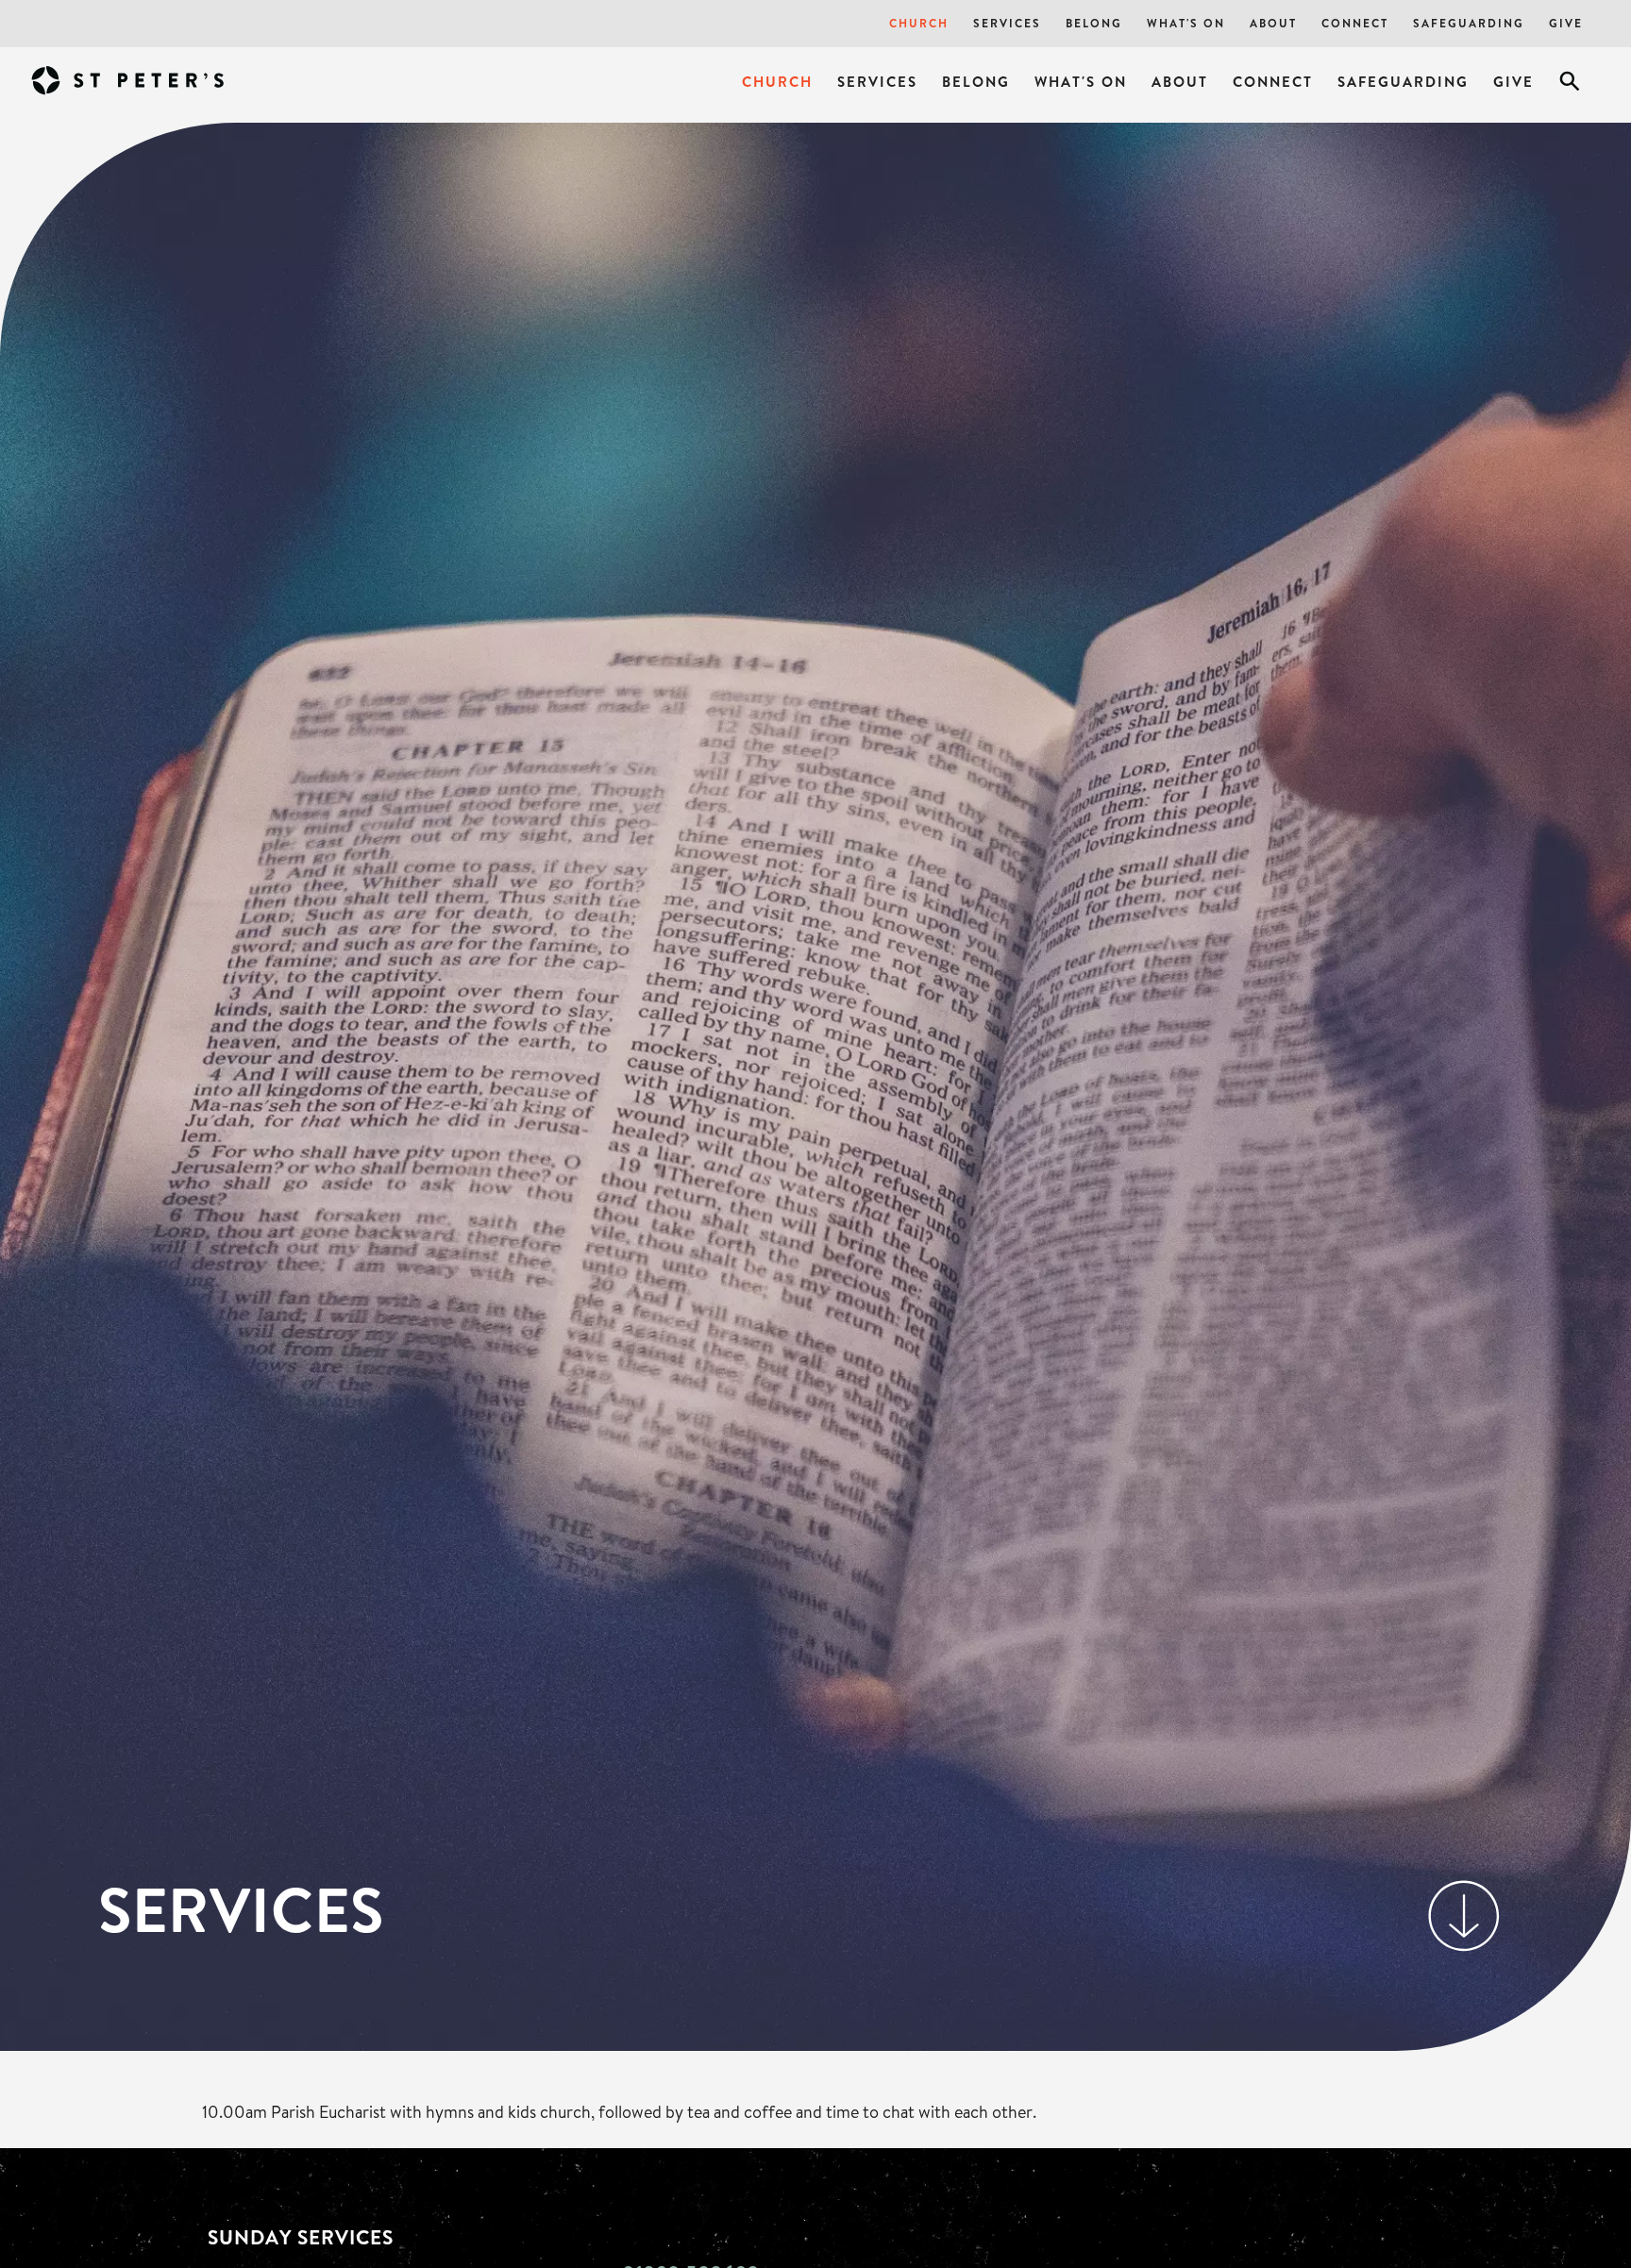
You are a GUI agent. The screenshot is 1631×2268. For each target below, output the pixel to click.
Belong (1094, 23)
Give (1566, 23)
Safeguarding (1469, 23)
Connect (1355, 23)
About (1273, 23)
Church (919, 23)
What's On (1186, 23)
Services (1007, 23)
